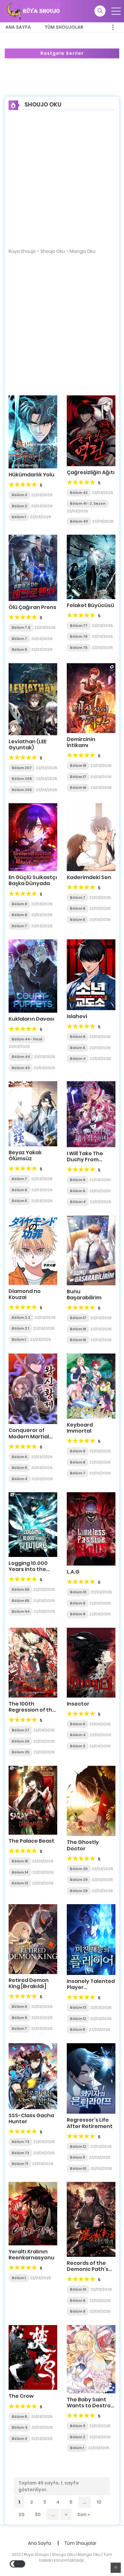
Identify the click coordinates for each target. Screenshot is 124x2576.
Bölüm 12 (78, 2019)
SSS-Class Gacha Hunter (31, 2118)
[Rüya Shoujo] (33, 11)
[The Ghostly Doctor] (91, 1801)
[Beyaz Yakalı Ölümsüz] (33, 1113)
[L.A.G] (91, 1529)
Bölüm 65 (21, 1601)
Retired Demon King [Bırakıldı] (29, 1983)
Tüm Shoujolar (64, 27)
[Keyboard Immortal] (91, 1386)
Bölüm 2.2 (21, 1317)
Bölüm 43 (21, 1068)
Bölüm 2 (19, 506)
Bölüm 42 (79, 493)
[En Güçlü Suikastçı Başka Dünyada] (33, 837)
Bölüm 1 (19, 517)
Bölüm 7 (19, 639)
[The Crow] (33, 2357)
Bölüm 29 (79, 1880)
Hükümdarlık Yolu (31, 475)
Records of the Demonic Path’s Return (88, 2269)
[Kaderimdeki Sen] (91, 837)
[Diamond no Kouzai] (33, 1250)
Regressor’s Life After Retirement (90, 2123)
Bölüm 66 (21, 1589)
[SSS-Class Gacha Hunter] (33, 2076)
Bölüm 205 (22, 790)
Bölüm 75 (79, 648)
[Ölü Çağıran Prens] (33, 568)
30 (38, 2514)
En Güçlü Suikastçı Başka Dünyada (33, 880)
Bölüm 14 (20, 1872)
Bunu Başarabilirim (84, 1295)
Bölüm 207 (22, 768)
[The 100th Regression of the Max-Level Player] (33, 1662)
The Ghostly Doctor (83, 1845)
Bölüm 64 (21, 1611)
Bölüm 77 (79, 626)
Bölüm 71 (20, 2164)
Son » (83, 2514)
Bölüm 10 (78, 1592)
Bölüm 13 (20, 1883)
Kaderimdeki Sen (89, 877)
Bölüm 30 (79, 1869)
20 (21, 2514)
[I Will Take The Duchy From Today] (91, 1114)
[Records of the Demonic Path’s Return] (91, 2219)
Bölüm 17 (78, 777)
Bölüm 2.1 (20, 1328)
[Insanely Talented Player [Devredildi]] (91, 1939)
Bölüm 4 (78, 1059)
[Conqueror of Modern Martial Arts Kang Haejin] (33, 1388)
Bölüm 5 (78, 920)
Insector (78, 1704)
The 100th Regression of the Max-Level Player (32, 1710)
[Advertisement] (62, 183)
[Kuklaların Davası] (33, 976)
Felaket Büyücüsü (90, 605)
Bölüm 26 (21, 1741)
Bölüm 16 (78, 788)
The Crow (21, 2396)
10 (99, 2502)
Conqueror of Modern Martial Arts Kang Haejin (30, 1436)
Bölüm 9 (19, 904)
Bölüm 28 (79, 1891)
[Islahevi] (91, 974)
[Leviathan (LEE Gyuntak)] (33, 699)
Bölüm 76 (79, 636)
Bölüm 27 (21, 1730)
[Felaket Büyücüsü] (91, 567)
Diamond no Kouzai (25, 1294)
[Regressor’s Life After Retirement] (91, 2078)
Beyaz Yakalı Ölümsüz (25, 1156)
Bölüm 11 (77, 2029)
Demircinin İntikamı (81, 742)
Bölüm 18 (78, 766)
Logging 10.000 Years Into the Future (28, 1569)
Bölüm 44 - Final (27, 1039)
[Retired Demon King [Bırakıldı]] (33, 1939)
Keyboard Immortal (80, 1428)
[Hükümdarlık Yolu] (33, 431)
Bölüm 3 (19, 495)
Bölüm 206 (22, 779)
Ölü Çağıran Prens (32, 607)
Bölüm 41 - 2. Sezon (88, 503)
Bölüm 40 (79, 521)
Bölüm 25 (21, 1752)
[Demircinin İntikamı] (91, 698)
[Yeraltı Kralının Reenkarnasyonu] (33, 2213)
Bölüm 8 (19, 915)
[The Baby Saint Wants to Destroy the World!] (91, 2359)
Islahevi (77, 1016)
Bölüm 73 (21, 2142)
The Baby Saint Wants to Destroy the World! (90, 2406)
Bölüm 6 (19, 650)
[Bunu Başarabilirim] (91, 1250)
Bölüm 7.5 (21, 627)
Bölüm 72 (21, 2153)
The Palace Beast (31, 1841)
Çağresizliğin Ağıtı (91, 472)
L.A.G (73, 1572)
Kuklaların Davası (31, 1019)
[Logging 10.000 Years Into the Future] (33, 1524)
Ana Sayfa (18, 27)
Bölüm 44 (21, 1057)
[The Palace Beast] (33, 1800)
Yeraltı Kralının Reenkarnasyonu (31, 2255)
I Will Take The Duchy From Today (85, 1160)
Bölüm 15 (78, 1340)
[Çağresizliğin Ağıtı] (91, 430)
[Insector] (91, 1662)
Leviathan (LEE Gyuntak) (28, 745)
